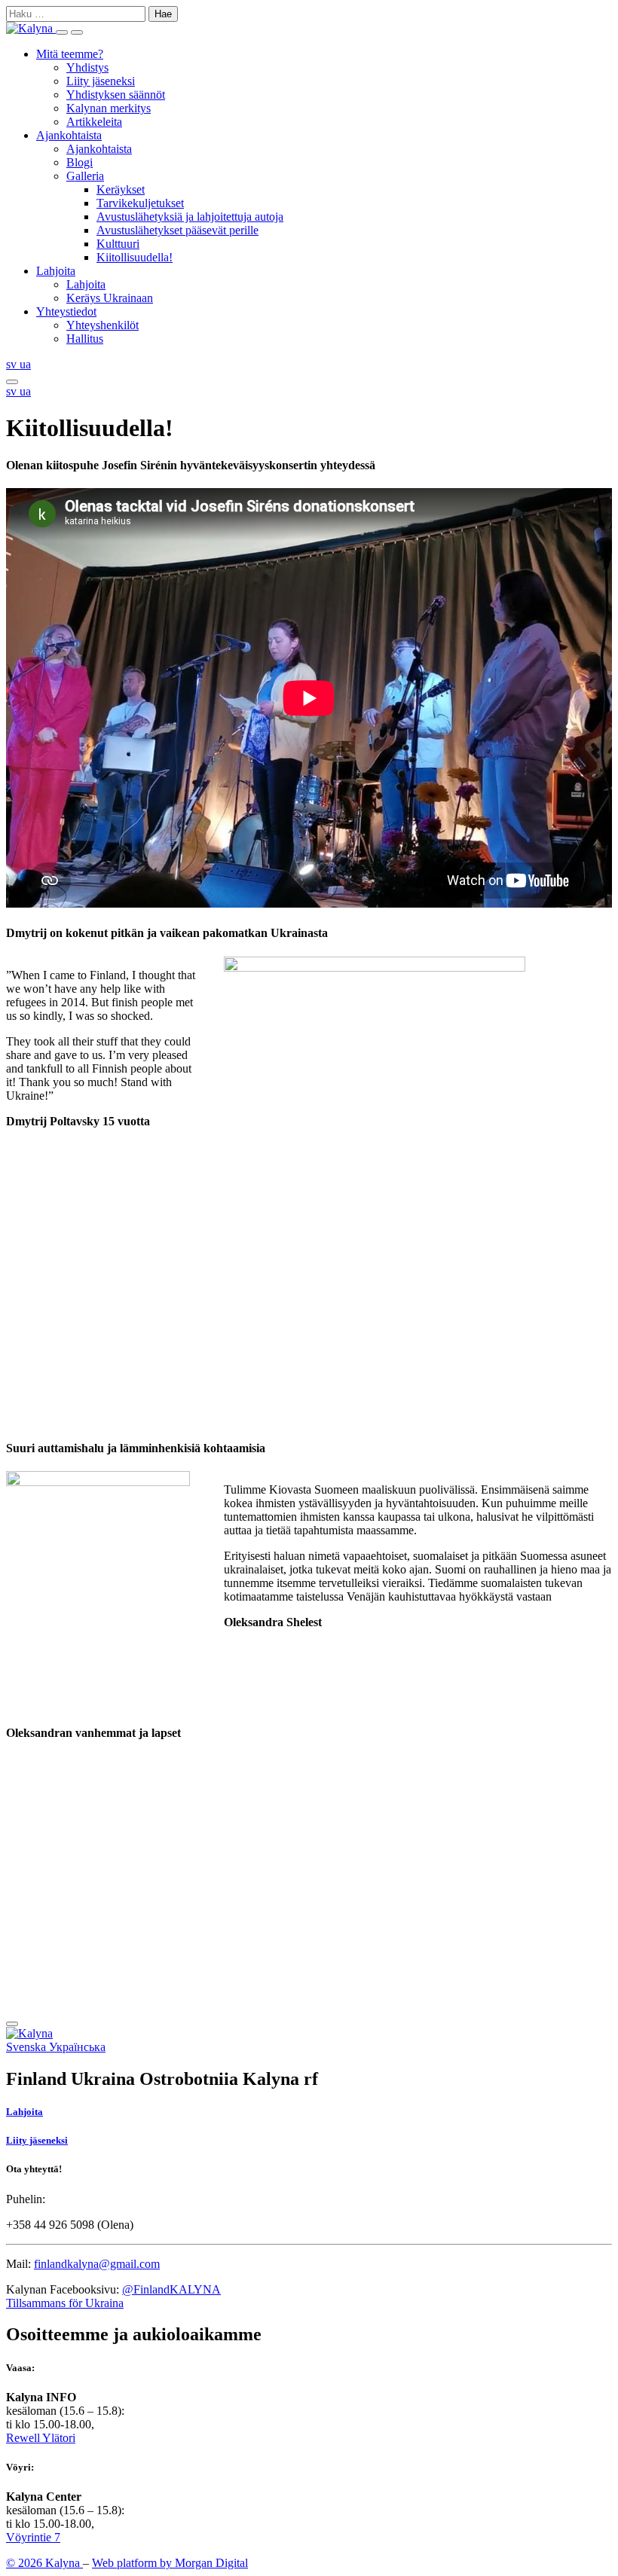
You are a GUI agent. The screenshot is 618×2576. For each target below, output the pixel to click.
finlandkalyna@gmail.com (97, 2264)
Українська (77, 2047)
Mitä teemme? (70, 54)
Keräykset (121, 189)
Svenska (28, 2047)
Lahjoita (56, 271)
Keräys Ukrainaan (110, 298)
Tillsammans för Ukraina (65, 2303)
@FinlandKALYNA (171, 2289)
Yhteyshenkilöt (102, 325)
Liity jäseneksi (101, 81)
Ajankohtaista (69, 135)
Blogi (80, 162)
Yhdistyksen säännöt (116, 95)
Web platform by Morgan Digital (170, 2563)
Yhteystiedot (66, 311)
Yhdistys (87, 67)
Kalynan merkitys (109, 108)
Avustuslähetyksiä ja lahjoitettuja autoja (190, 217)
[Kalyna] (31, 28)
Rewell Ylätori (41, 2438)
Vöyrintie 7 (33, 2537)
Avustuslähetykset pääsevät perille (177, 230)
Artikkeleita (94, 122)
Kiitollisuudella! (135, 257)
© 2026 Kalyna (44, 2563)
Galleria (85, 176)
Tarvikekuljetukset (140, 203)
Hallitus (85, 339)
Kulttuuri (118, 244)
